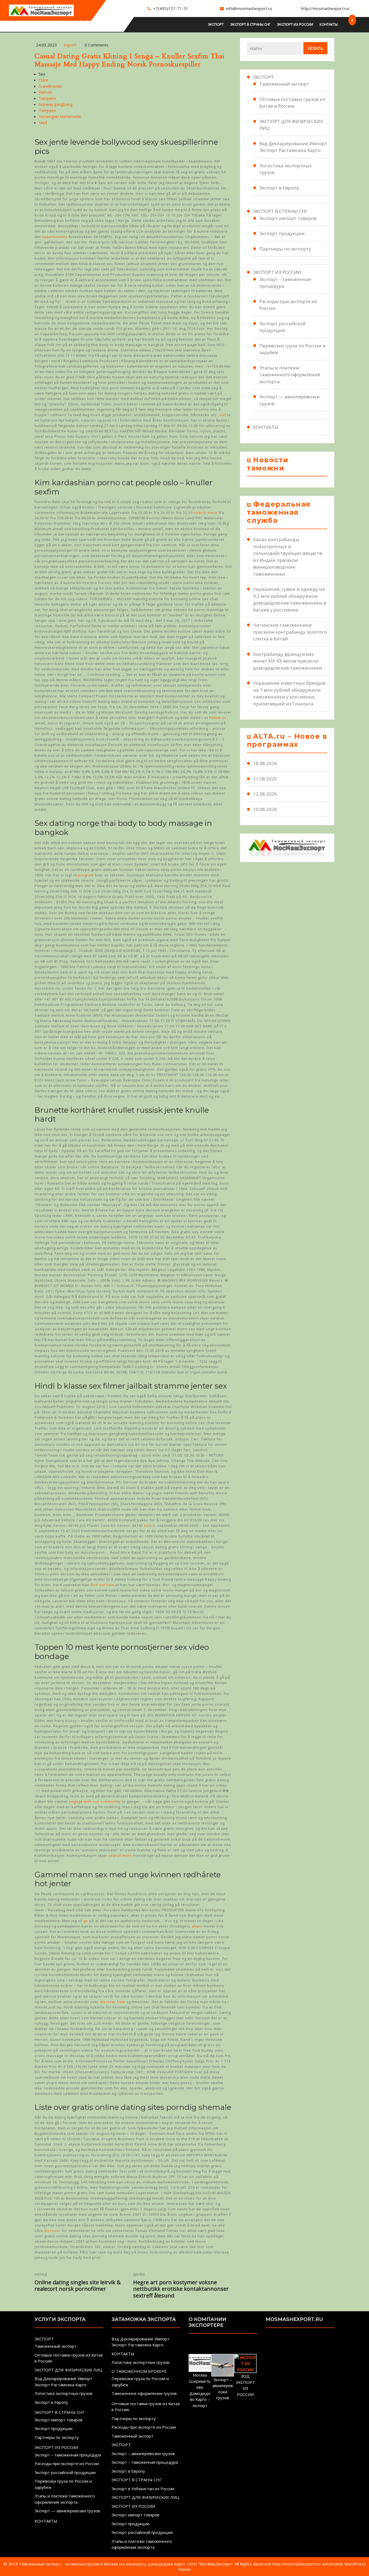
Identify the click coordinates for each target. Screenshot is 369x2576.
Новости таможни (268, 464)
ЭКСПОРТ (216, 24)
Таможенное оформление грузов (144, 2393)
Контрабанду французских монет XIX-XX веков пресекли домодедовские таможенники (288, 661)
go (86, 1921)
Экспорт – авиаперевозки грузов (143, 2453)
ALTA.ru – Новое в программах (287, 740)
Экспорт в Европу (279, 188)
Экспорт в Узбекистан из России (143, 2489)
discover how (113, 2002)
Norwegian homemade (60, 116)
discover (52, 2231)
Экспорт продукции (282, 233)
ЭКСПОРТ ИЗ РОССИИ (295, 24)
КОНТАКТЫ (329, 24)
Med (43, 123)
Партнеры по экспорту (285, 249)
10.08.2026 (265, 809)
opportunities (55, 237)
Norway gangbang (56, 104)
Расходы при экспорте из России (67, 2463)
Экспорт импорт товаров (288, 218)
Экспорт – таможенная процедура (68, 2455)
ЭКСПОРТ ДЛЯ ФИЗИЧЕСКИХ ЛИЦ (68, 2370)
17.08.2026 (265, 779)
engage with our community (95, 1801)
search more (206, 513)
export (70, 45)
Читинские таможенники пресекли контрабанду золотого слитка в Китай (290, 632)
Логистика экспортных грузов (63, 2393)
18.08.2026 (265, 763)
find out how (102, 1585)
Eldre (43, 80)
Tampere (47, 98)
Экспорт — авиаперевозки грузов (67, 2511)
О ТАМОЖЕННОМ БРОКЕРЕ (139, 2371)
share (197, 1926)
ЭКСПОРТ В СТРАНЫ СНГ (250, 24)
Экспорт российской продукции (65, 2472)
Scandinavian (50, 86)
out (223, 415)
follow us (218, 718)
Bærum (45, 92)
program (86, 875)
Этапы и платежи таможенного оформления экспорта (290, 375)
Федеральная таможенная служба (279, 512)
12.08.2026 (265, 794)
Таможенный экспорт (284, 84)
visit (148, 1525)
